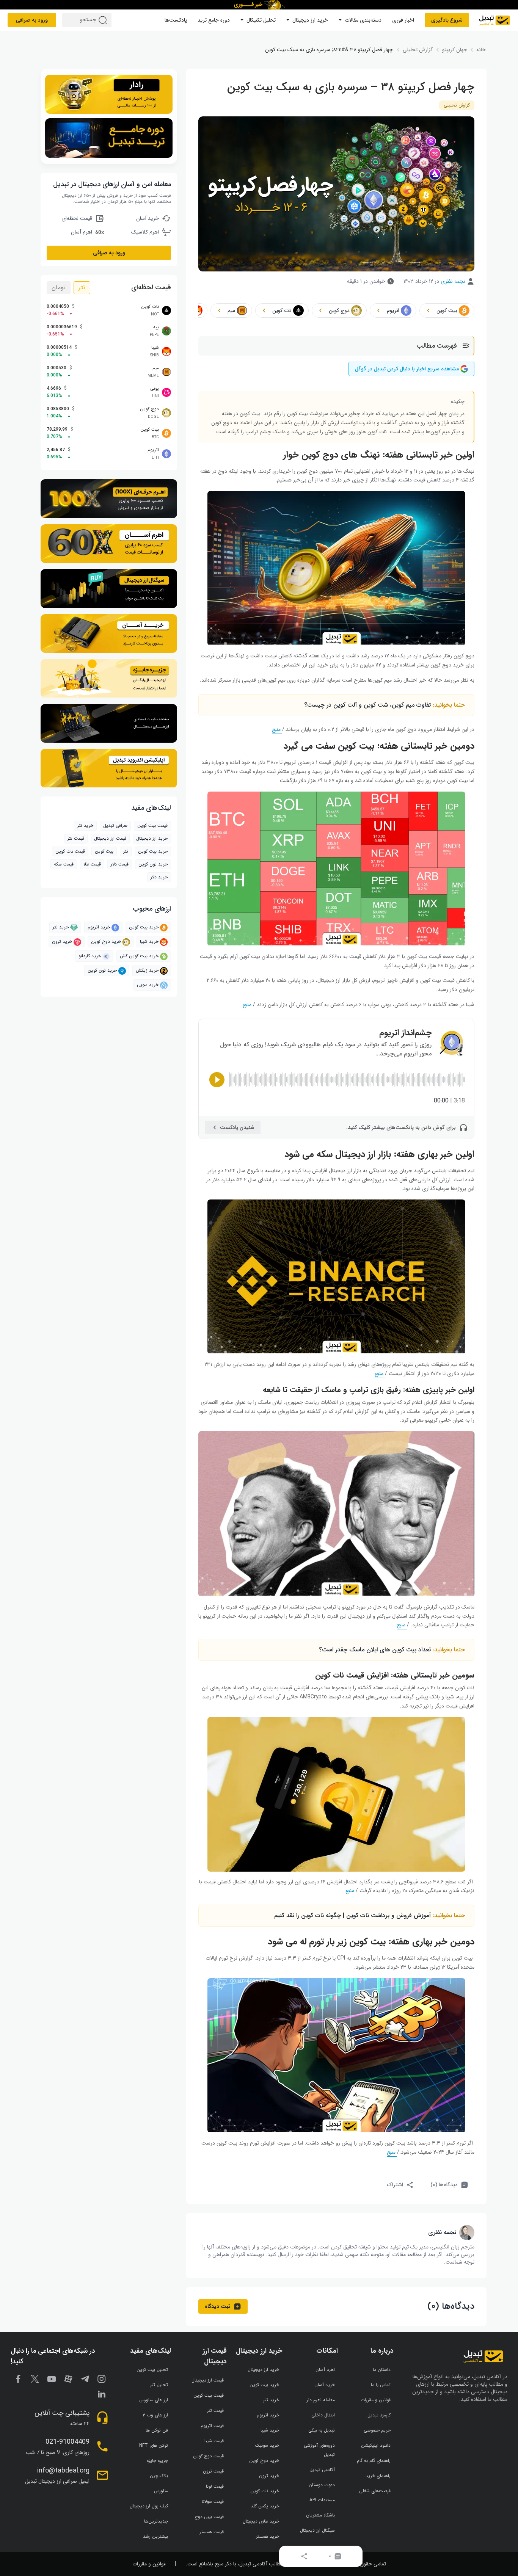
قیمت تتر (76, 839)
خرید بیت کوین (144, 927)
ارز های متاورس (154, 2400)
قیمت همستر (212, 2532)
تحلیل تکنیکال (261, 20)
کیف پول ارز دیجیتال (149, 2506)
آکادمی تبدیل (322, 2470)
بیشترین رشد (155, 2536)
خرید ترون (62, 942)
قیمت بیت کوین (152, 826)
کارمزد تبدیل (379, 2415)
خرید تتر (85, 826)
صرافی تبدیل (115, 826)
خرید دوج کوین (106, 942)
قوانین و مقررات (376, 2400)
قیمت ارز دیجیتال (110, 839)
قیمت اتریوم (212, 2426)
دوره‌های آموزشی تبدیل (319, 2450)
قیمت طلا (92, 865)
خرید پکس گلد (265, 2506)
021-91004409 (67, 2442)
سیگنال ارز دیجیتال (317, 2530)
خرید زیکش (147, 971)
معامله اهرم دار (321, 2400)
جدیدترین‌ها (156, 2521)
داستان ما (382, 2370)
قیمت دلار (120, 865)
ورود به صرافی (32, 20)
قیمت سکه (64, 865)
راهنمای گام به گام (374, 2461)
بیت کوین (104, 852)
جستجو (104, 20)
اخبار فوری (403, 20)
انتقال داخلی (323, 2415)
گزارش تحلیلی (457, 105)
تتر (82, 288)
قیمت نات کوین (70, 852)
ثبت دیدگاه (218, 2306)
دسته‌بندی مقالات (363, 20)
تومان (59, 288)
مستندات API (322, 2500)
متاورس (161, 2491)
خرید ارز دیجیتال (310, 20)
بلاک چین (159, 2476)
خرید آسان (325, 2385)
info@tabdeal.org (63, 2471)
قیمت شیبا (214, 2441)
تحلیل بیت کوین (152, 2370)
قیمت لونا (215, 2486)
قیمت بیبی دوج (209, 2517)
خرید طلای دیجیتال (261, 2521)
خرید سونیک (267, 2445)
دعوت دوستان (322, 2485)
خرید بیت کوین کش (139, 956)
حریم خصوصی (377, 2430)
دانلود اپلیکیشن (376, 2445)
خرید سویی (148, 985)
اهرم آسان (325, 2370)
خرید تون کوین (153, 865)
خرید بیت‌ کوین (153, 852)
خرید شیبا (149, 942)
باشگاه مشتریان (320, 2515)
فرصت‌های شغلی (375, 2491)
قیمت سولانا (213, 2502)
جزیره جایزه (157, 2461)
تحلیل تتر (159, 2385)
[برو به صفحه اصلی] (494, 20)
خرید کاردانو (90, 956)
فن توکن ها (157, 2430)
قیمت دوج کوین (208, 2456)
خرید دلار (159, 877)
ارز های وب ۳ (155, 2415)
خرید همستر (268, 2536)
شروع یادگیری (447, 20)
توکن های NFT (154, 2445)
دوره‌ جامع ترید (214, 20)
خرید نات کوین (265, 2491)
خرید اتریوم (99, 927)
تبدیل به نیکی (322, 2430)
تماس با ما (381, 2385)
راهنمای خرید (378, 2476)
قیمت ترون (213, 2471)
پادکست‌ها (176, 20)
